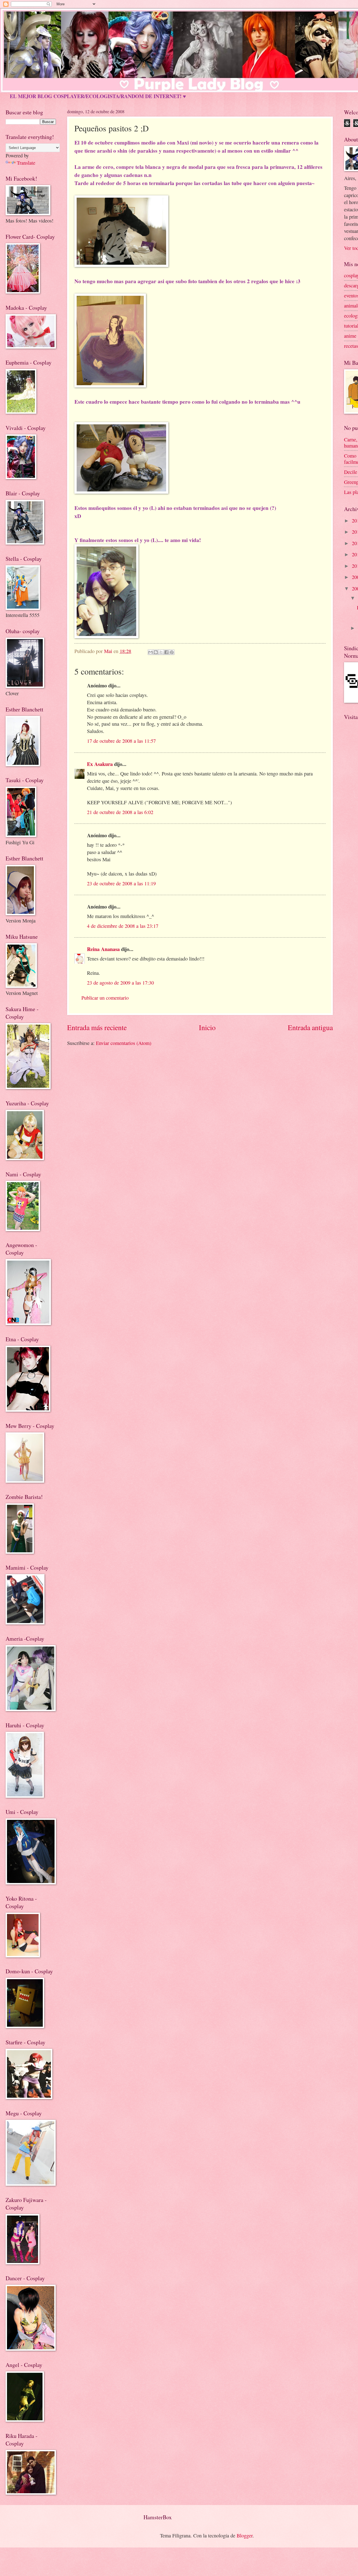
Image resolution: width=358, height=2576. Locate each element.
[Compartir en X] (161, 652)
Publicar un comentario (105, 998)
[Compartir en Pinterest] (172, 652)
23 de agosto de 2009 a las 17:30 (120, 983)
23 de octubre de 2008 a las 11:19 (121, 883)
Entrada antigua (310, 1027)
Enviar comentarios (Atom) (124, 1043)
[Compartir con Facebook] (166, 652)
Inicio (207, 1027)
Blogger (245, 2535)
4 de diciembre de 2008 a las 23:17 (123, 926)
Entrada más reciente (97, 1027)
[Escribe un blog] (156, 652)
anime (350, 336)
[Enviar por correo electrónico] (150, 652)
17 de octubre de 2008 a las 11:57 (121, 741)
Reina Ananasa (103, 949)
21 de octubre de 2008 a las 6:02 (120, 812)
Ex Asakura (100, 764)
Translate (26, 163)
